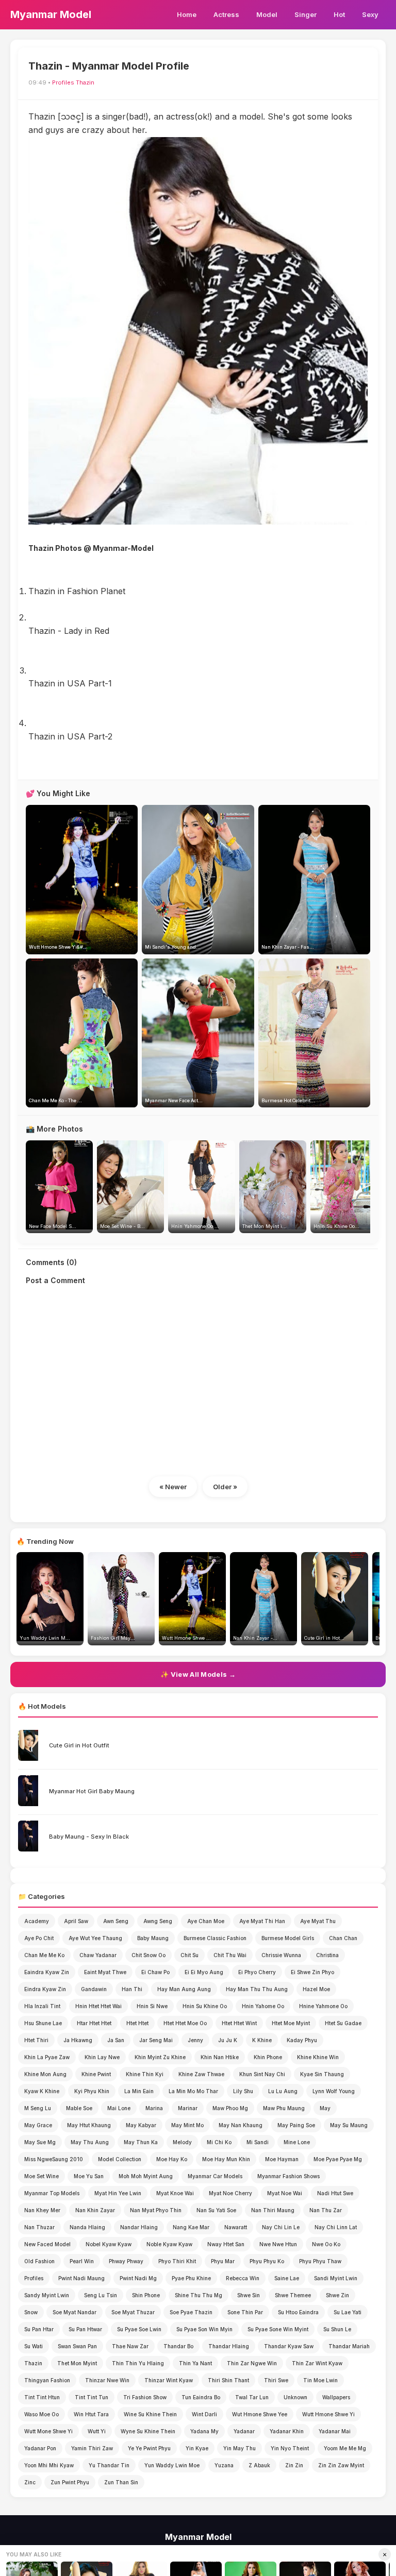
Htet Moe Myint (291, 2023)
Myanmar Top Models (52, 2193)
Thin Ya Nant (195, 2363)
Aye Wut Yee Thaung (95, 1938)
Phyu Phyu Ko (267, 2261)
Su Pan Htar (39, 2329)
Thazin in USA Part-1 (70, 683)
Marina (154, 2108)
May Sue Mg (40, 2142)
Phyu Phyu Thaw (320, 2261)
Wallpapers (336, 2397)
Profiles (63, 82)
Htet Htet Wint (239, 2023)
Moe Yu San (89, 2176)
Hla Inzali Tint (42, 2006)
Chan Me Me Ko (44, 1955)
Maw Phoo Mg (230, 2108)
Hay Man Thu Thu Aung (257, 1989)
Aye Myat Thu (318, 1921)
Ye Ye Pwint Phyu (149, 2448)
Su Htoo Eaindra (298, 2312)
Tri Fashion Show (145, 2397)
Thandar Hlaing (229, 2346)
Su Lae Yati (348, 2312)
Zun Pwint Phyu (70, 2482)
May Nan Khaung (241, 2125)
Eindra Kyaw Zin (45, 1989)
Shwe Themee (293, 2295)
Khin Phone (268, 2057)
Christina (327, 1955)
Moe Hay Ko (172, 2159)
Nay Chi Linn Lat (336, 2227)
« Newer (173, 1487)
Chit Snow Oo (148, 1955)
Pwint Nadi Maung (81, 2278)
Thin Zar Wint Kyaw (317, 2363)
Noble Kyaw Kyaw (169, 2244)
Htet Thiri (36, 2040)
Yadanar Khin (287, 2431)
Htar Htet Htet (94, 2023)
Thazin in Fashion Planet (77, 591)
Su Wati (34, 2346)
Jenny (195, 2040)
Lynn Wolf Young (334, 2091)
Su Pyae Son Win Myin (204, 2329)
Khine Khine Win (318, 2057)
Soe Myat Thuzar (133, 2312)
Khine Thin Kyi (145, 2074)
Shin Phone (146, 2295)
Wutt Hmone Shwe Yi (328, 2414)
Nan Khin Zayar (95, 2210)
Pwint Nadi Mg (138, 2278)
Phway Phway (126, 2261)
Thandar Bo (178, 2346)
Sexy (370, 14)
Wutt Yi (97, 2431)
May (325, 2108)
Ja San (116, 2040)
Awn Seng (116, 1921)
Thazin (85, 82)
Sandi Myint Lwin (336, 2278)
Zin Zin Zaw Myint (341, 2465)
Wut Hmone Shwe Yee (260, 2414)
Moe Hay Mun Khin (226, 2159)
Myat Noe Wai (285, 2193)
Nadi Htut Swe (335, 2193)
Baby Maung (153, 1938)
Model (267, 14)
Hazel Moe (316, 1989)
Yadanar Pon (40, 2448)
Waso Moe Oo (42, 2414)
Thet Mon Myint (77, 2363)
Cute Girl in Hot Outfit (79, 1745)
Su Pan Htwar (85, 2329)
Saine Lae (287, 2278)
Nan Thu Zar (326, 2210)
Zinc (30, 2482)
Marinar (188, 2108)
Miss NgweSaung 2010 (54, 2159)
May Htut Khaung (89, 2125)
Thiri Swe (276, 2380)
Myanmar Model (51, 14)
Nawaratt (236, 2227)
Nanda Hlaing (87, 2227)
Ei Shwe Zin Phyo (312, 1972)
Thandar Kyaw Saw (289, 2346)
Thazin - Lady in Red (69, 631)
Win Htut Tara (91, 2414)
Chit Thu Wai (230, 1955)
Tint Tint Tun (92, 2397)
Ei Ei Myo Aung (204, 1972)
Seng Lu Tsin (101, 2295)
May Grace (38, 2125)
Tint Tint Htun (42, 2397)
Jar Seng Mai (156, 2040)
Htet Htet (137, 2023)
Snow (31, 2312)
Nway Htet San (226, 2244)
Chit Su (189, 1955)
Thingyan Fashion (47, 2380)
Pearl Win (82, 2261)
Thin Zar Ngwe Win (252, 2363)
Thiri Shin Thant (228, 2380)
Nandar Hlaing (139, 2227)
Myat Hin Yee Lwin (118, 2193)
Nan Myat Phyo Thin (156, 2210)
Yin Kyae (197, 2448)
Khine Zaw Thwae (201, 2074)
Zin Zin (294, 2465)
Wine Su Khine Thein (150, 2414)
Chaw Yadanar (98, 1955)
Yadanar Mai (335, 2431)
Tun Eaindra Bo (201, 2397)
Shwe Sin (249, 2295)
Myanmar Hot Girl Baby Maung (92, 1791)
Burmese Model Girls (288, 1938)
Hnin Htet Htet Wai (98, 2006)
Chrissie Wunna (281, 1955)
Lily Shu (243, 2091)
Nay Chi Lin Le (281, 2227)
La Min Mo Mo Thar (193, 2091)
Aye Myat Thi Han (262, 1921)
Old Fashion (39, 2261)
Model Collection (120, 2159)
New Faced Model (47, 2244)
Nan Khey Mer (42, 2210)
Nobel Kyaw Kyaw (109, 2244)
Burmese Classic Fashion (215, 1938)
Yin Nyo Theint (290, 2448)
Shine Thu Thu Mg (199, 2295)
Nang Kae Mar (191, 2227)
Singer (306, 14)
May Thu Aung (90, 2142)
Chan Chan (343, 1938)
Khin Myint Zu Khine (160, 2057)
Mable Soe (79, 2108)
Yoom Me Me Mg (345, 2448)
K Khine (262, 2040)
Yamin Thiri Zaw (92, 2448)
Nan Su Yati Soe (216, 2210)
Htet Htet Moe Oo (185, 2023)
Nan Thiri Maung (273, 2210)
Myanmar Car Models (215, 2176)
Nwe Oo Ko (326, 2244)
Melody (182, 2142)
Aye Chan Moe (206, 1921)
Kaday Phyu (302, 2040)
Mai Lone (119, 2108)
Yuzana (224, 2465)
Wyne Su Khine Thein (148, 2431)
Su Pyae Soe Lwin (139, 2329)
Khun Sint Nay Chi (262, 2074)
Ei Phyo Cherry (257, 1972)
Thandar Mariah (349, 2346)
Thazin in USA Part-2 (70, 736)
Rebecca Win (243, 2278)
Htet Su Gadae (343, 2023)
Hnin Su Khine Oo (205, 2006)
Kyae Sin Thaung (322, 2074)
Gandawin (94, 1989)
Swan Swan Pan (77, 2346)
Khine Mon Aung (45, 2074)
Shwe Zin (337, 2295)
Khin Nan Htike (220, 2057)
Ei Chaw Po (155, 1972)
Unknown (295, 2397)
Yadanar (244, 2431)
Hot (339, 14)
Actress (226, 14)
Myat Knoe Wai (175, 2193)
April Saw (76, 1921)
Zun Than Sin (121, 2482)
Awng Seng (158, 1921)
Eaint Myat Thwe (105, 1972)
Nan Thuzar (39, 2227)
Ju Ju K (228, 2040)
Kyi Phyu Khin (92, 2091)
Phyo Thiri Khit (177, 2261)
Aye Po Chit (39, 1938)
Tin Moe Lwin (320, 2380)
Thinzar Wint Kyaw (169, 2380)
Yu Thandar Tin (109, 2465)
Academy (37, 1921)
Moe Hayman (282, 2159)
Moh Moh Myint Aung (146, 2176)
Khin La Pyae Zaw (47, 2057)
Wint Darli (204, 2414)
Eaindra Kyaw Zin (47, 1972)
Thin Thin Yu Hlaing (138, 2363)
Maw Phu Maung (284, 2108)
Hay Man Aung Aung (184, 1989)
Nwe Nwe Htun (278, 2244)
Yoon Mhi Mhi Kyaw (49, 2465)
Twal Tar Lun (252, 2397)
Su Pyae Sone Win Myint (278, 2329)
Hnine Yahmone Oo (323, 2006)
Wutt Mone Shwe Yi (48, 2431)
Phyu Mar (223, 2261)
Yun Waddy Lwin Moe (172, 2465)
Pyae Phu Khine (191, 2278)
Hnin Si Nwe (152, 2006)
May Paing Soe (296, 2125)
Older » (225, 1487)
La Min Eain (139, 2091)
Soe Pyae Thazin (191, 2312)
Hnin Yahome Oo (263, 2006)
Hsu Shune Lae (43, 2023)
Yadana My (204, 2431)
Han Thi (132, 1989)
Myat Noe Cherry (230, 2193)
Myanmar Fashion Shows (288, 2176)
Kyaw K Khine (42, 2091)
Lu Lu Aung (283, 2091)
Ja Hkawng (78, 2040)
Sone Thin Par (245, 2312)
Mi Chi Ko (219, 2142)
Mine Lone (297, 2142)
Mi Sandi (258, 2142)
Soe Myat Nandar (75, 2312)
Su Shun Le (337, 2329)
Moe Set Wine (42, 2176)
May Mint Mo (187, 2125)
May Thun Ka (141, 2142)
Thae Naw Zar (130, 2346)
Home (187, 14)
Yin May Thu (240, 2448)
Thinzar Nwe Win (107, 2380)
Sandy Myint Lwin (47, 2295)
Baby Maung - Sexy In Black (89, 1837)
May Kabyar (141, 2125)
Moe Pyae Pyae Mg (338, 2159)
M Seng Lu (38, 2108)
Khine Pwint (96, 2074)
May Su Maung (349, 2125)
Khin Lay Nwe (102, 2057)
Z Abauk (259, 2465)
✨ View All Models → (198, 1674)
